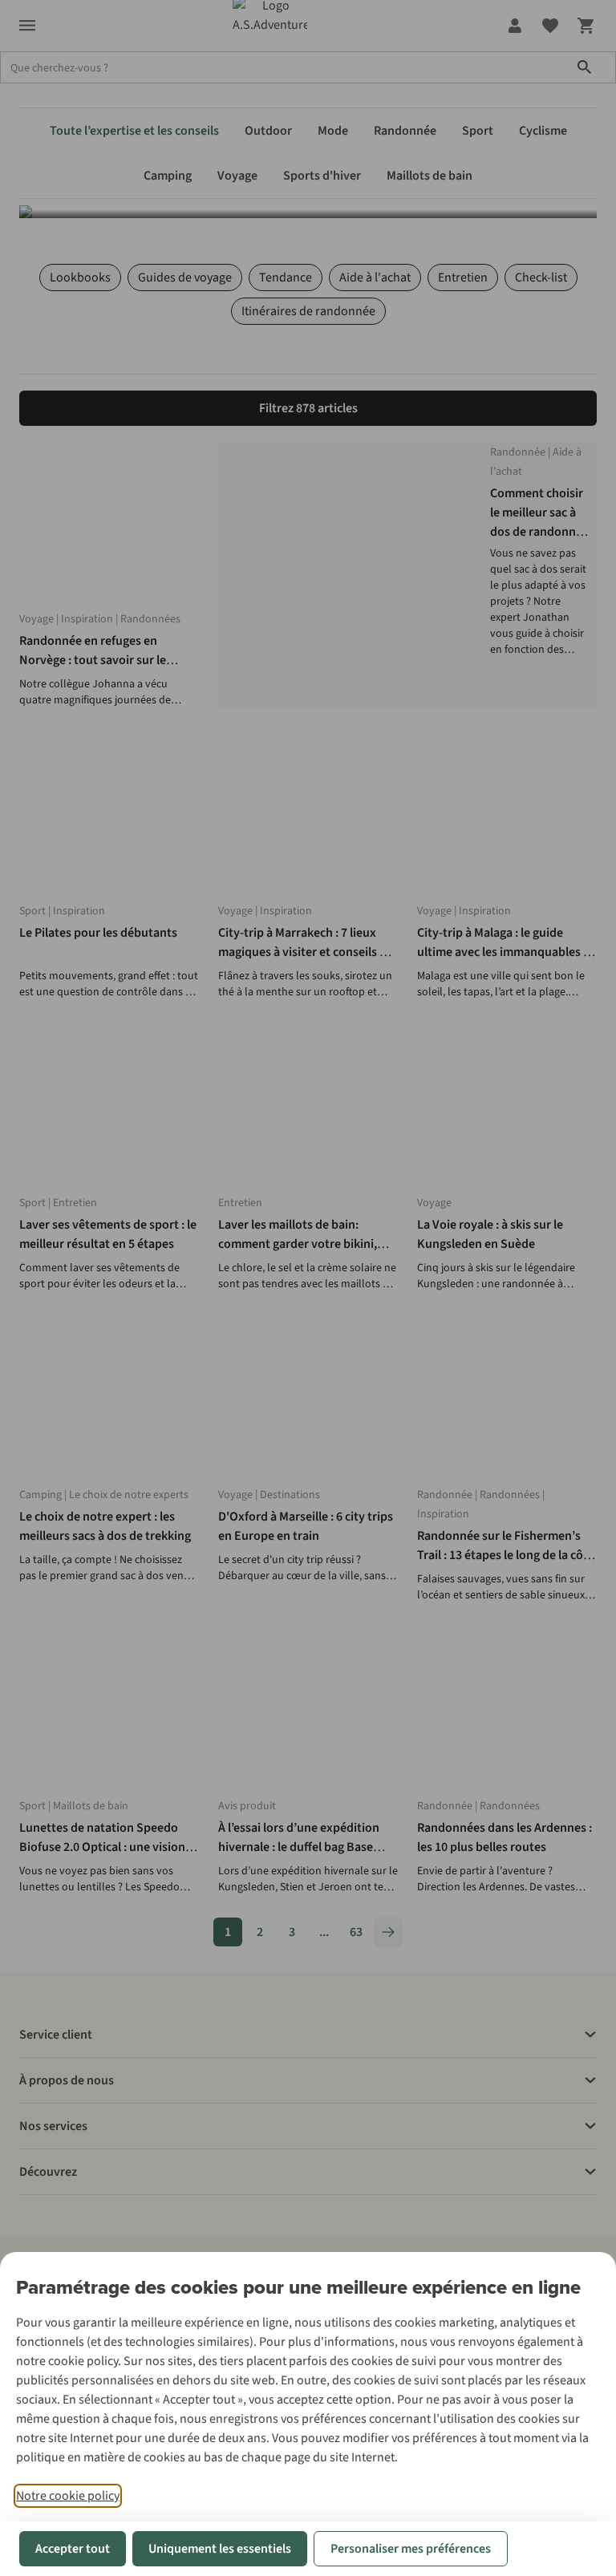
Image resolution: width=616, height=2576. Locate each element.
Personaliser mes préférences (411, 2549)
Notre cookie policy (68, 2496)
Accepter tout (73, 2549)
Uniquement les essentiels (220, 2549)
